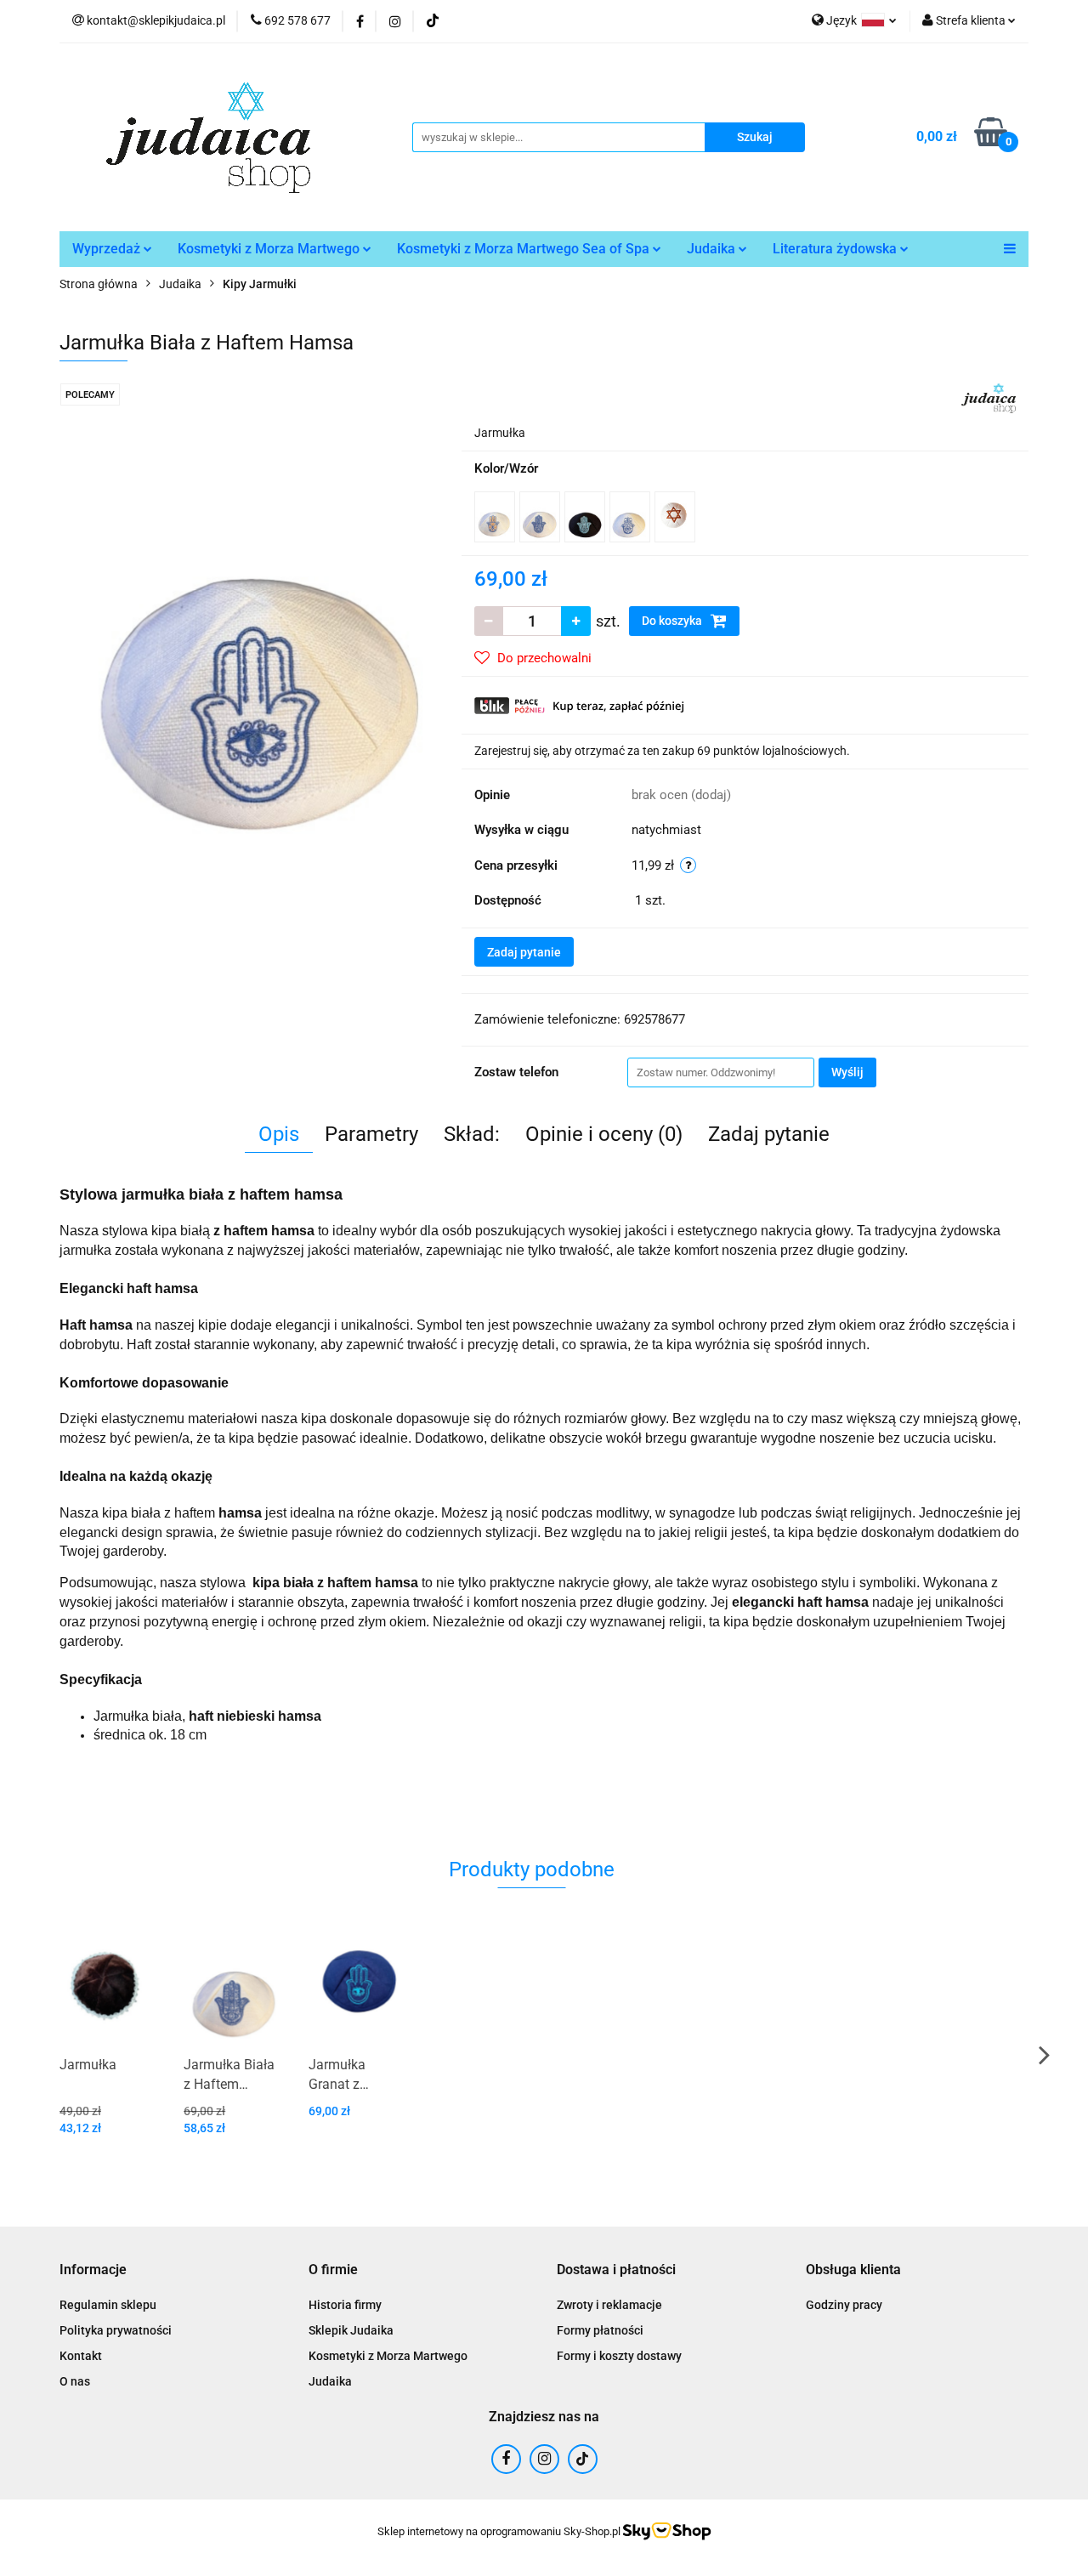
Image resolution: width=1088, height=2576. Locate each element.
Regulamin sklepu (108, 2305)
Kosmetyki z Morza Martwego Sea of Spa (525, 249)
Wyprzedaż (108, 249)
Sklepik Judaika (351, 2330)
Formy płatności (600, 2330)
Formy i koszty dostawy (619, 2356)
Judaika (713, 249)
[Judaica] (989, 397)
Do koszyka (673, 621)
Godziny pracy (844, 2305)
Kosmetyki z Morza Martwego (270, 249)
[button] (93, 2270)
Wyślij (847, 1072)
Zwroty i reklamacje (609, 2305)
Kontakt (81, 2356)
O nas (75, 2381)
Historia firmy (345, 2305)
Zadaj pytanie (524, 952)
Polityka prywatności (116, 2330)
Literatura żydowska (836, 249)
